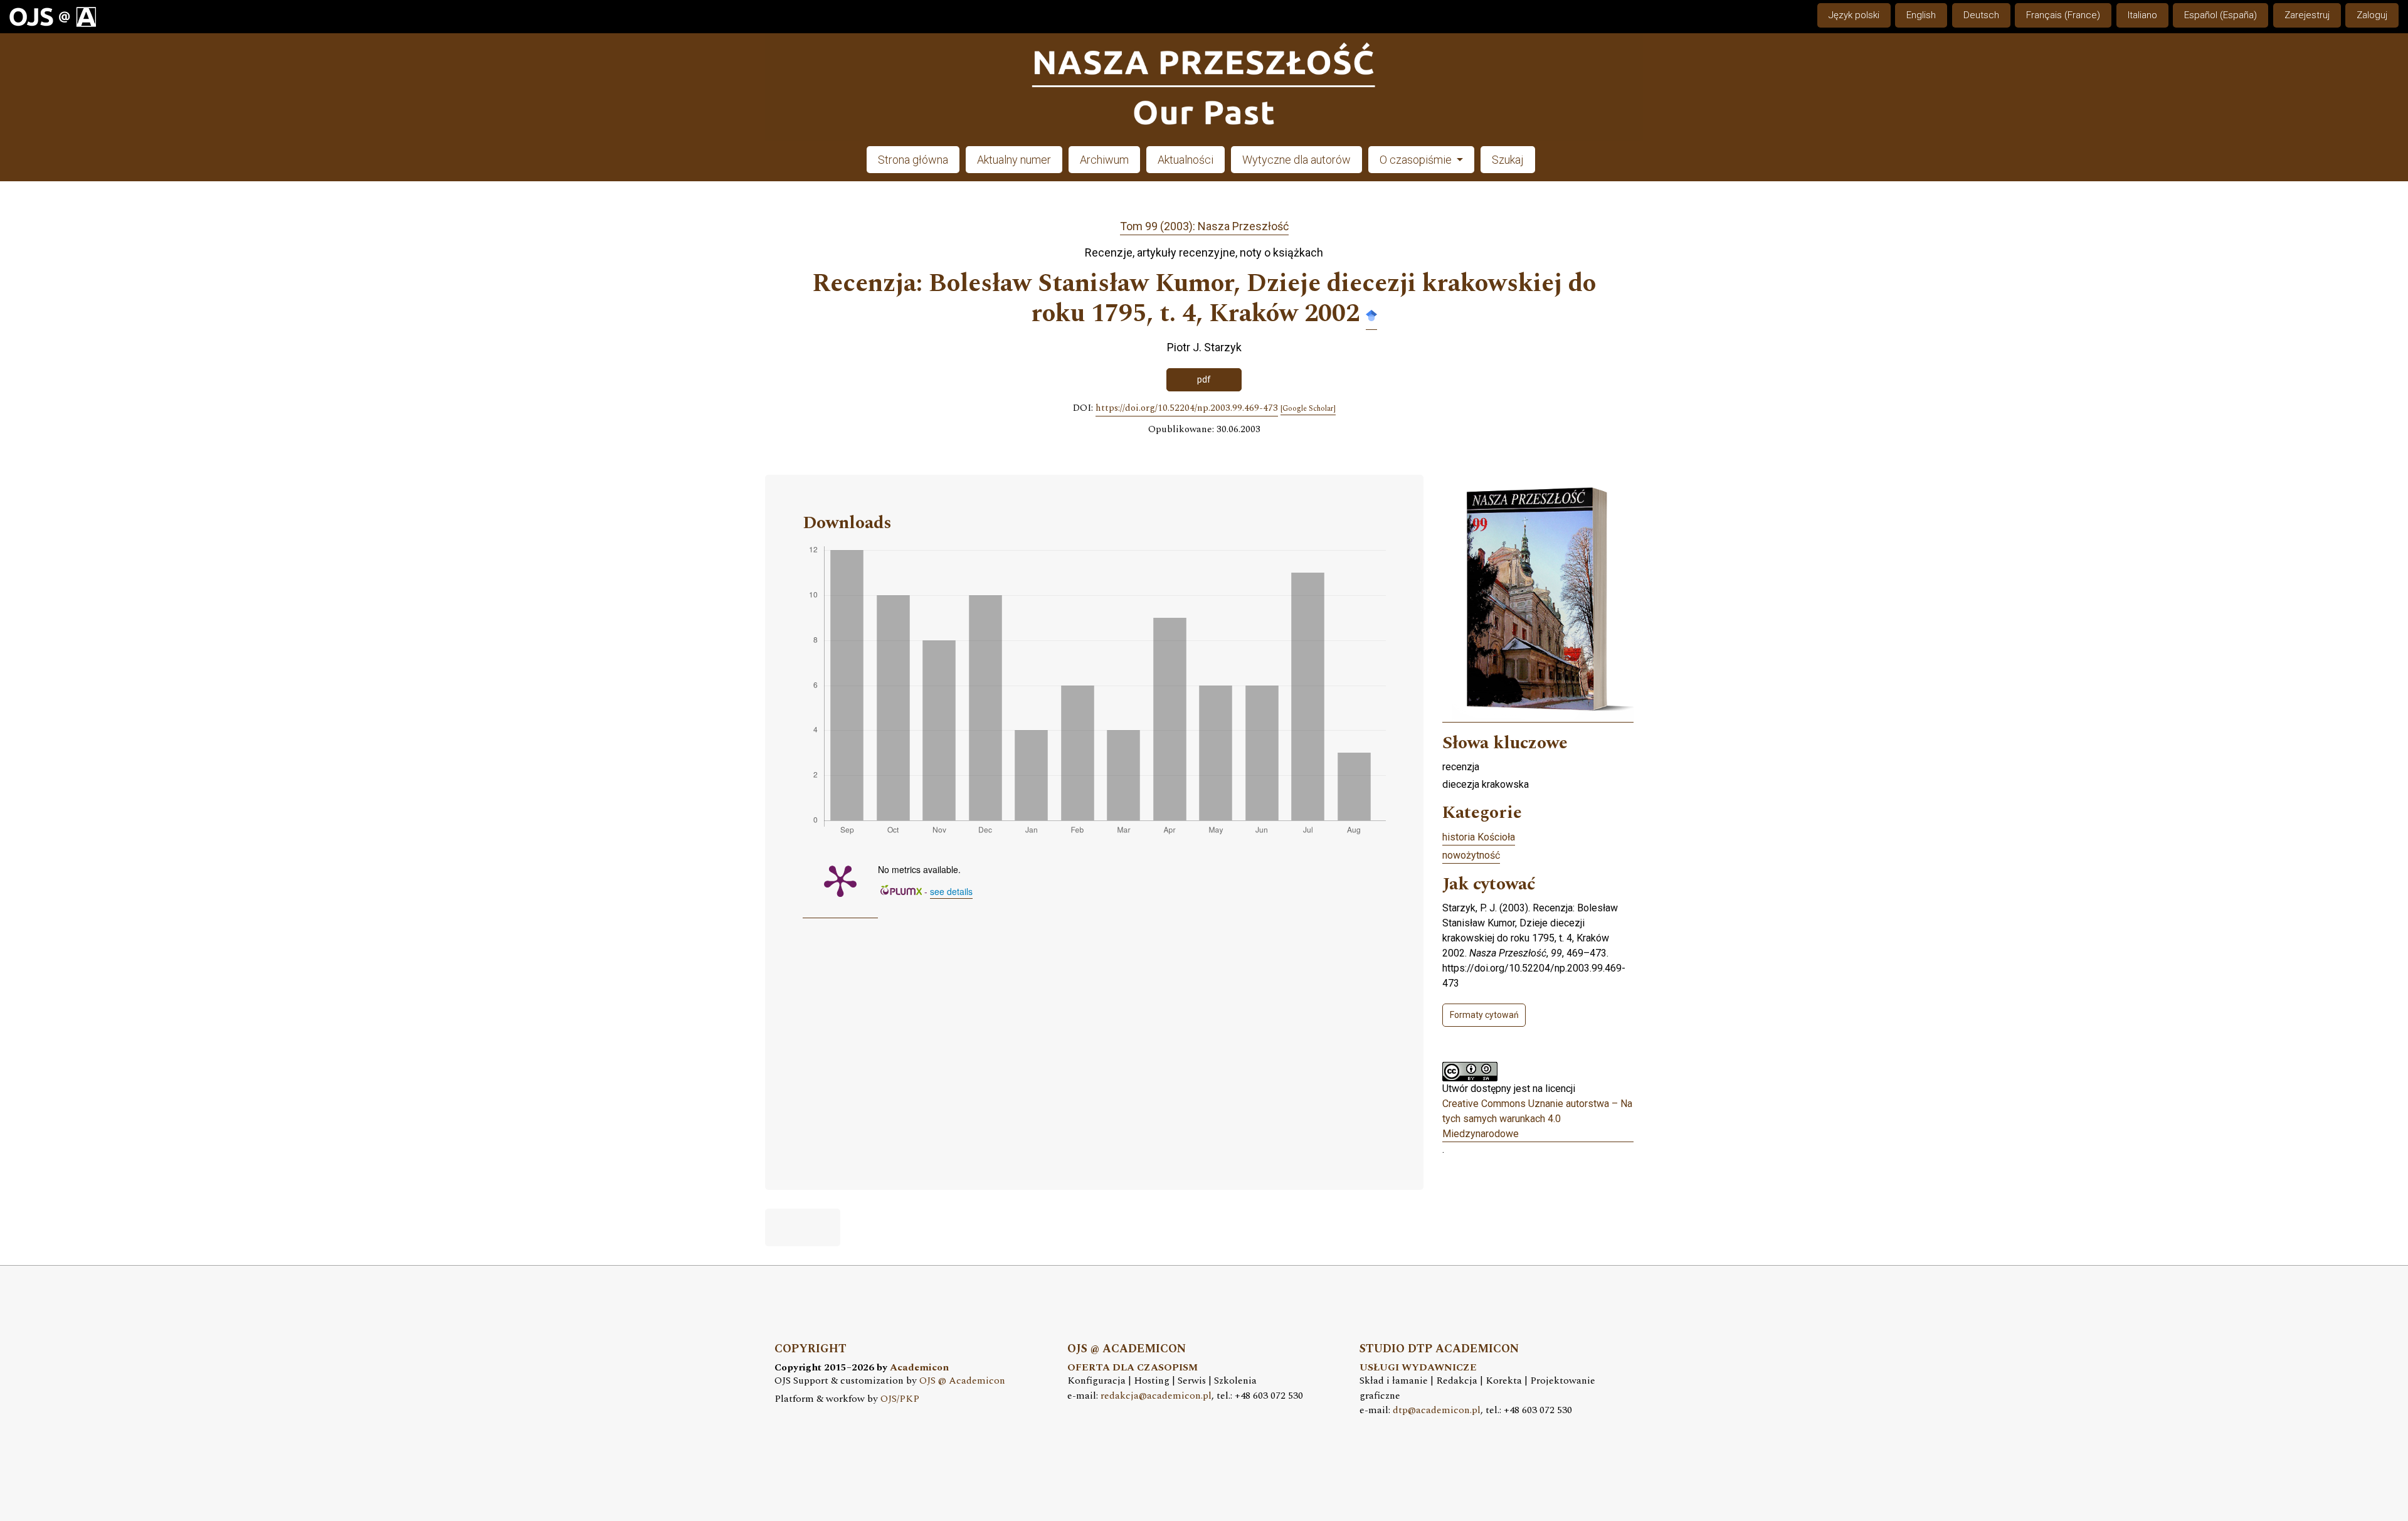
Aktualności (1186, 160)
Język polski (1854, 15)
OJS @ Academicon (962, 1381)
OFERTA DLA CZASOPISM (1133, 1368)
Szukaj (1508, 160)
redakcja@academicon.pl (1156, 1396)
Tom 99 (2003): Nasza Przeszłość (1204, 226)
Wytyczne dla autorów (1296, 160)
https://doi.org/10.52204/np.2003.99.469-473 (1187, 408)
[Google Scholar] (1371, 315)
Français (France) (2063, 15)
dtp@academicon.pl (1437, 1410)
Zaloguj (2372, 15)
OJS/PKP (900, 1399)
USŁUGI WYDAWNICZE (1418, 1368)
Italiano (2142, 15)
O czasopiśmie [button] (1417, 160)
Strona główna (913, 160)
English (1921, 15)
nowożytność (1471, 855)
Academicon (919, 1368)
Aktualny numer (1014, 160)
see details (951, 891)
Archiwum (1104, 160)
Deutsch (1981, 15)
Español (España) (2221, 15)
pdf (1204, 379)
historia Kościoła (1479, 837)
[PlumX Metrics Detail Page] (840, 880)
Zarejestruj (2307, 15)
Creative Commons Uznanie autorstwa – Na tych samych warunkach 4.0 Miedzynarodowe (1537, 1119)
